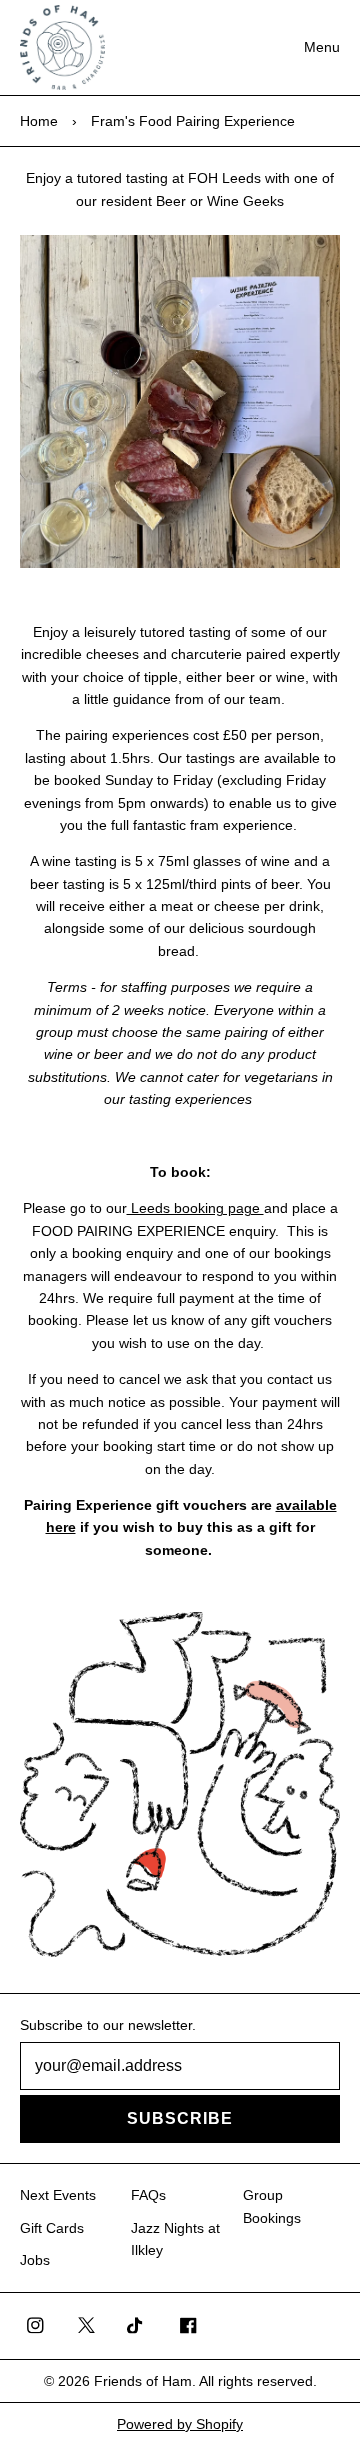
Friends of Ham (143, 2381)
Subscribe (180, 2118)
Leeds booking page (195, 1208)
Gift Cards (52, 2228)
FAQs (148, 2195)
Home (39, 121)
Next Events (58, 2195)
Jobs (35, 2260)
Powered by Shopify (180, 2424)
